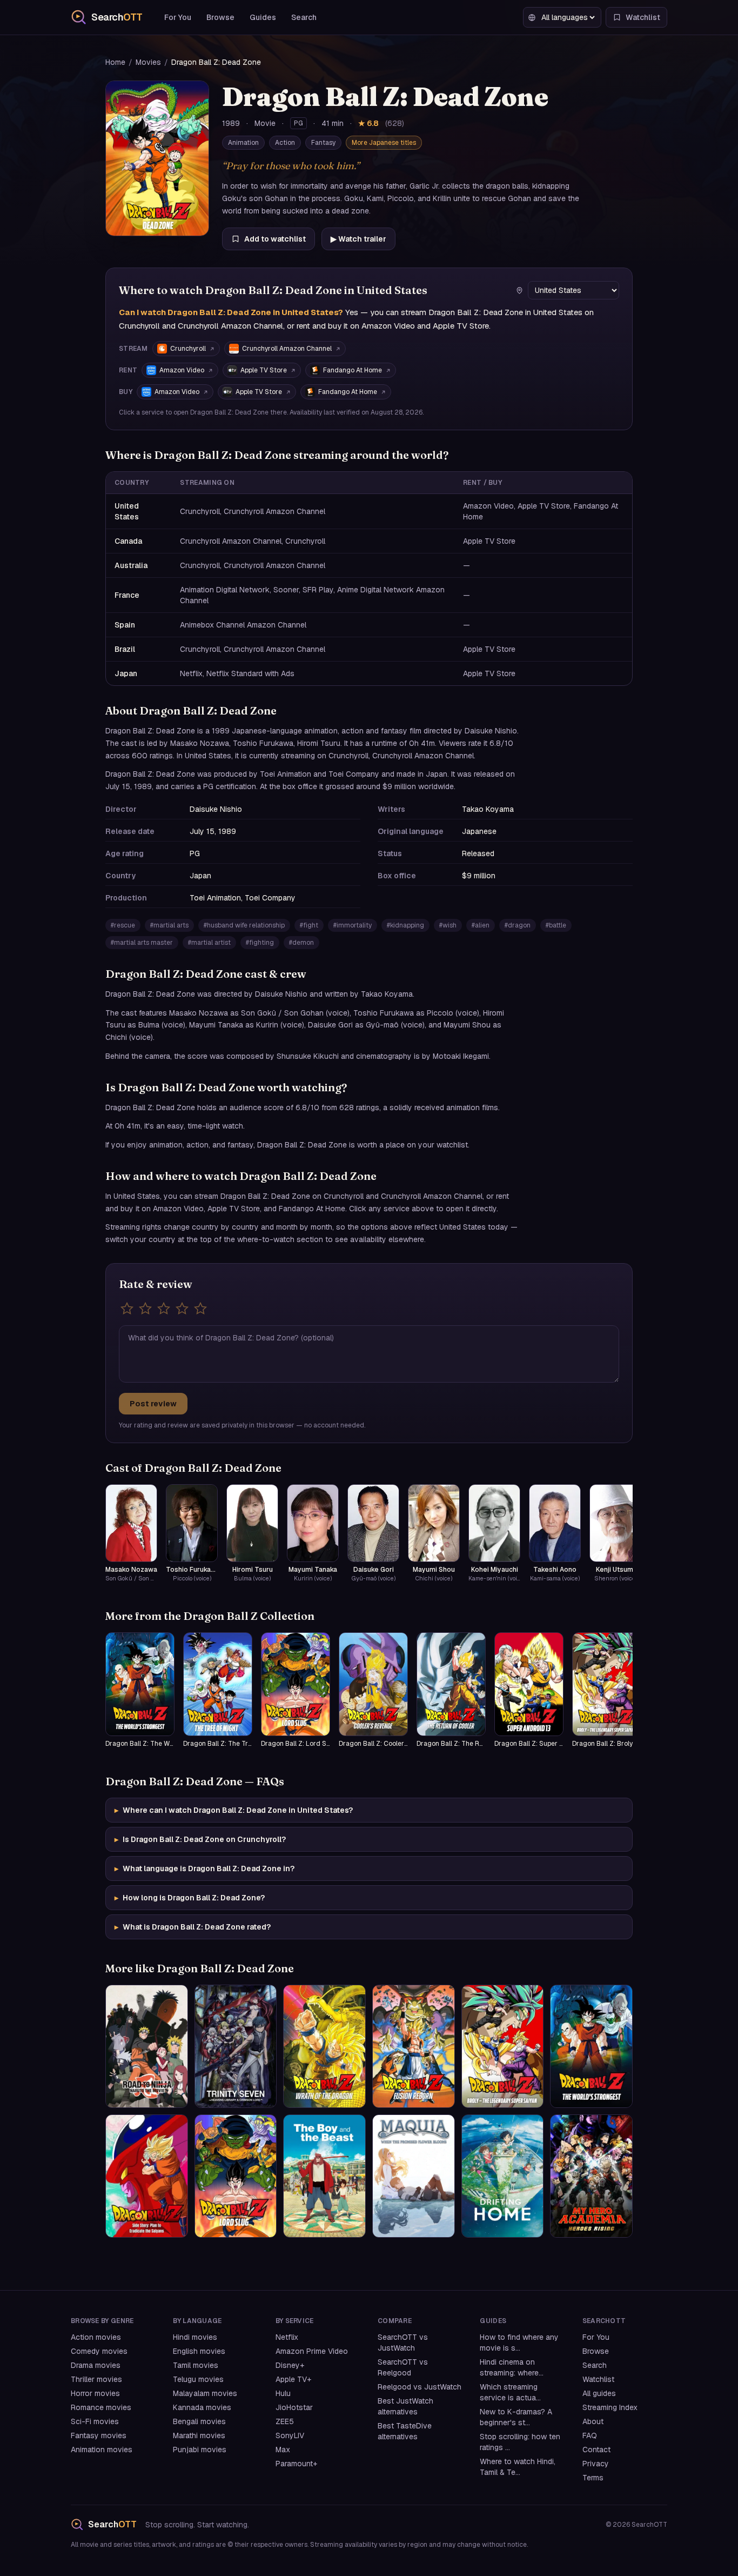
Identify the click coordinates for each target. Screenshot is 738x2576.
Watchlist (598, 2379)
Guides (263, 17)
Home (115, 62)
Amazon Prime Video (312, 2351)
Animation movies (102, 2450)
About (593, 2421)
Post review (153, 1404)
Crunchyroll (188, 349)
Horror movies (95, 2393)
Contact (596, 2450)
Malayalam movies (205, 2393)
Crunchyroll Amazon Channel (287, 349)
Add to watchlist (275, 239)
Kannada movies (202, 2407)
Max (283, 2450)
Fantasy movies (99, 2435)
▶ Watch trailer (358, 239)
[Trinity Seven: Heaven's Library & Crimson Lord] (236, 2046)
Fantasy (323, 143)
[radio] (127, 1309)
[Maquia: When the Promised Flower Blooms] (414, 2176)
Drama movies (96, 2365)
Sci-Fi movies (95, 2421)
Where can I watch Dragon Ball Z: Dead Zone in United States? (234, 1810)
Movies (148, 62)
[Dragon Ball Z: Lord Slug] (236, 2176)
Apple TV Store (264, 370)
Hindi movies (195, 2337)
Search (304, 17)
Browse (220, 17)
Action (285, 143)
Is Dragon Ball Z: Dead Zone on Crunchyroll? (200, 1839)
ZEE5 (285, 2421)
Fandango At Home (353, 370)
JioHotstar (294, 2407)
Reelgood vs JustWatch (420, 2387)
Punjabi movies (200, 2450)
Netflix (287, 2337)
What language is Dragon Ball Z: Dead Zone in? (204, 1868)
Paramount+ (296, 2464)
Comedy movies (99, 2351)
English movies (199, 2351)
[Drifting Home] (503, 2176)
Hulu (283, 2393)
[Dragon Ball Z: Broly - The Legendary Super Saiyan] (503, 2046)
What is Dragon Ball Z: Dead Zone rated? (193, 1927)
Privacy (596, 2464)
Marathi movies (199, 2435)
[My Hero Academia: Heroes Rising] (591, 2176)
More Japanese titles (384, 143)
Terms (593, 2478)
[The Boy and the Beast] (324, 2176)
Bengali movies (199, 2421)
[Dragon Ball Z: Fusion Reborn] (414, 2046)
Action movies (96, 2337)
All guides (599, 2393)
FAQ (590, 2435)
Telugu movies (198, 2379)
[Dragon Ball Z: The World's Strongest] (591, 2046)
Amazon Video (182, 370)
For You (178, 17)
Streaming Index (610, 2407)
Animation (243, 143)
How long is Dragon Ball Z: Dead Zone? (190, 1898)
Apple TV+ (293, 2379)
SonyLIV (290, 2435)
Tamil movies (196, 2365)
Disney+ (290, 2365)
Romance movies (101, 2407)
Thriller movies (96, 2379)
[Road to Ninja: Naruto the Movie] (147, 2046)
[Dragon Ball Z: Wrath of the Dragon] (324, 2046)
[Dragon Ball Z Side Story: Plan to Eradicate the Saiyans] (147, 2176)
